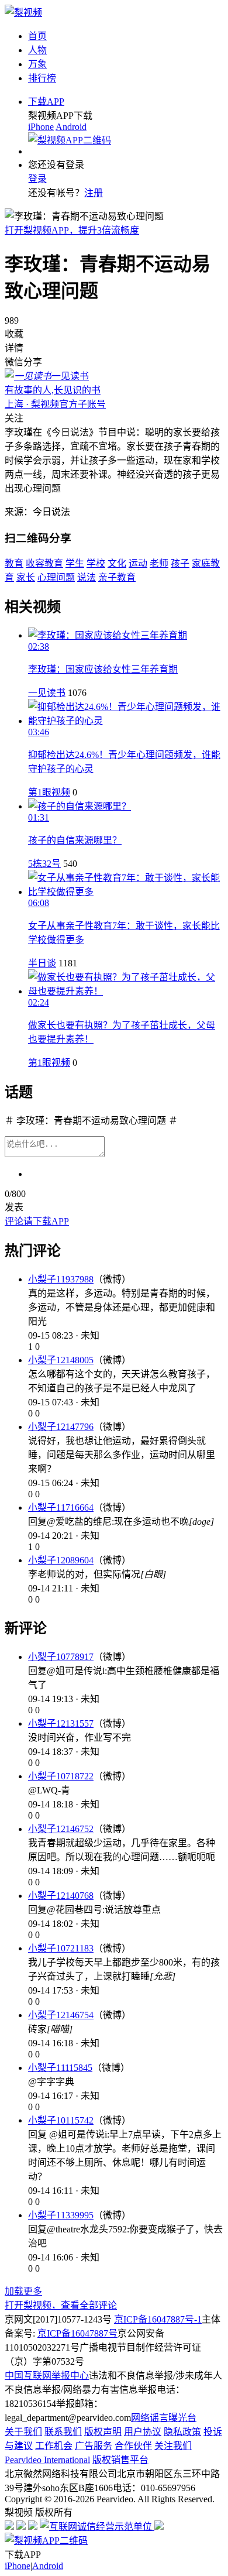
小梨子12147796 (61, 1427)
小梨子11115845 (60, 2068)
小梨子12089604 (61, 1560)
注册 (94, 193)
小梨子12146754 (61, 2015)
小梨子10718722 (61, 1776)
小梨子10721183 (61, 1948)
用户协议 (143, 2432)
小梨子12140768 (61, 1896)
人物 (37, 50)
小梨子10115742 (61, 2120)
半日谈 (42, 963)
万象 (37, 64)
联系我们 (63, 2432)
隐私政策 (182, 2432)
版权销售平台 (120, 2460)
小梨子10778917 (61, 1657)
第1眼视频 (49, 792)
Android (71, 127)
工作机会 (54, 2446)
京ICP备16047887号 (77, 2333)
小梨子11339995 (61, 2215)
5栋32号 (44, 864)
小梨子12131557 (61, 1723)
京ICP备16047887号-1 (158, 2319)
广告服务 (94, 2446)
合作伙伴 (133, 2446)
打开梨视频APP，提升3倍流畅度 (72, 230)
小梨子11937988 (61, 1279)
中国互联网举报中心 (47, 2376)
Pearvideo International (47, 2460)
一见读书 (47, 693)
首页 (37, 36)
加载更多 (23, 2291)
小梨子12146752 (61, 1829)
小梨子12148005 (61, 1360)
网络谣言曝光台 (164, 2418)
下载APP (46, 102)
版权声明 (103, 2432)
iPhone (41, 127)
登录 (37, 179)
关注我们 (173, 2446)
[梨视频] (23, 13)
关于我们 (23, 2432)
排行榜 (42, 78)
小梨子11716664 (61, 1507)
